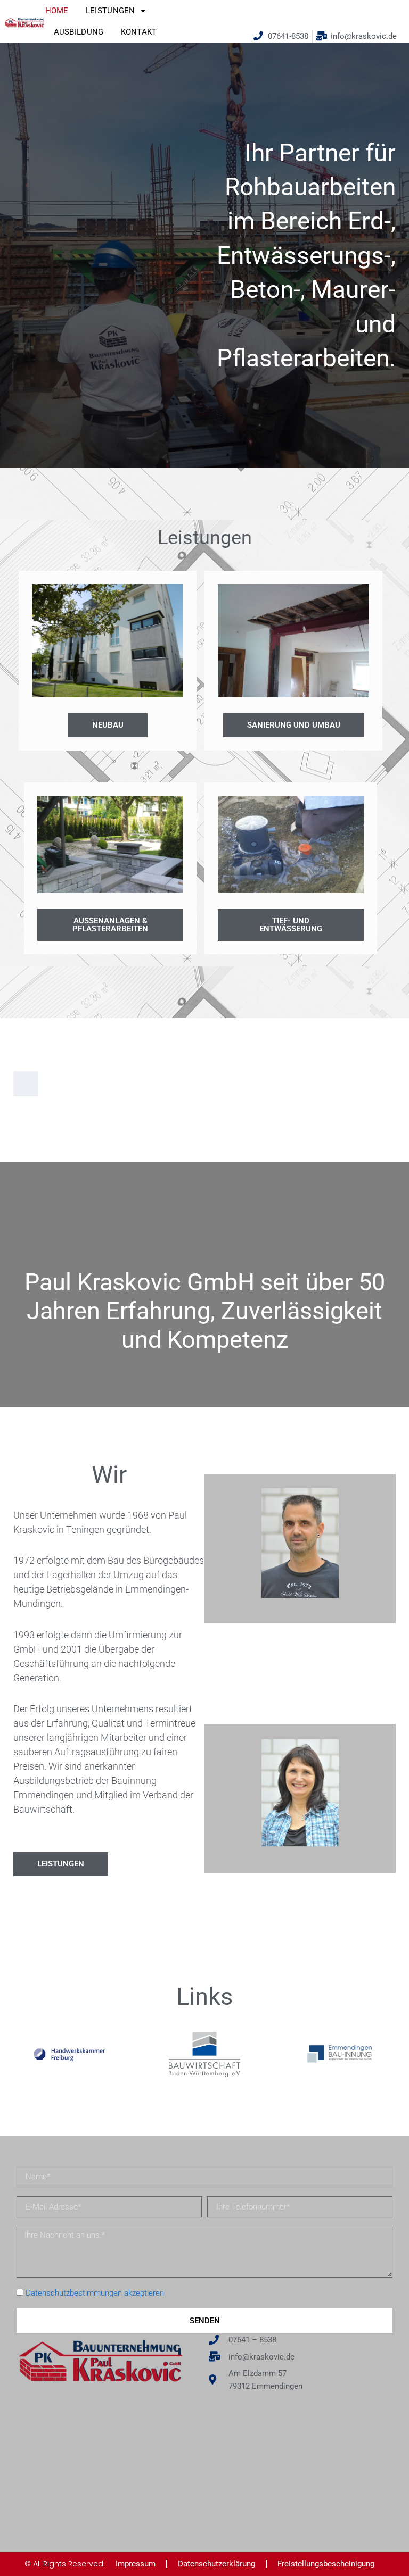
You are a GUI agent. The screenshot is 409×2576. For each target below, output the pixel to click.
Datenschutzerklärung (216, 2564)
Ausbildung (79, 32)
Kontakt (139, 32)
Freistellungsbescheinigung (326, 2564)
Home (57, 11)
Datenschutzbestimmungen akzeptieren (95, 2293)
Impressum (136, 2564)
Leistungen (111, 11)
